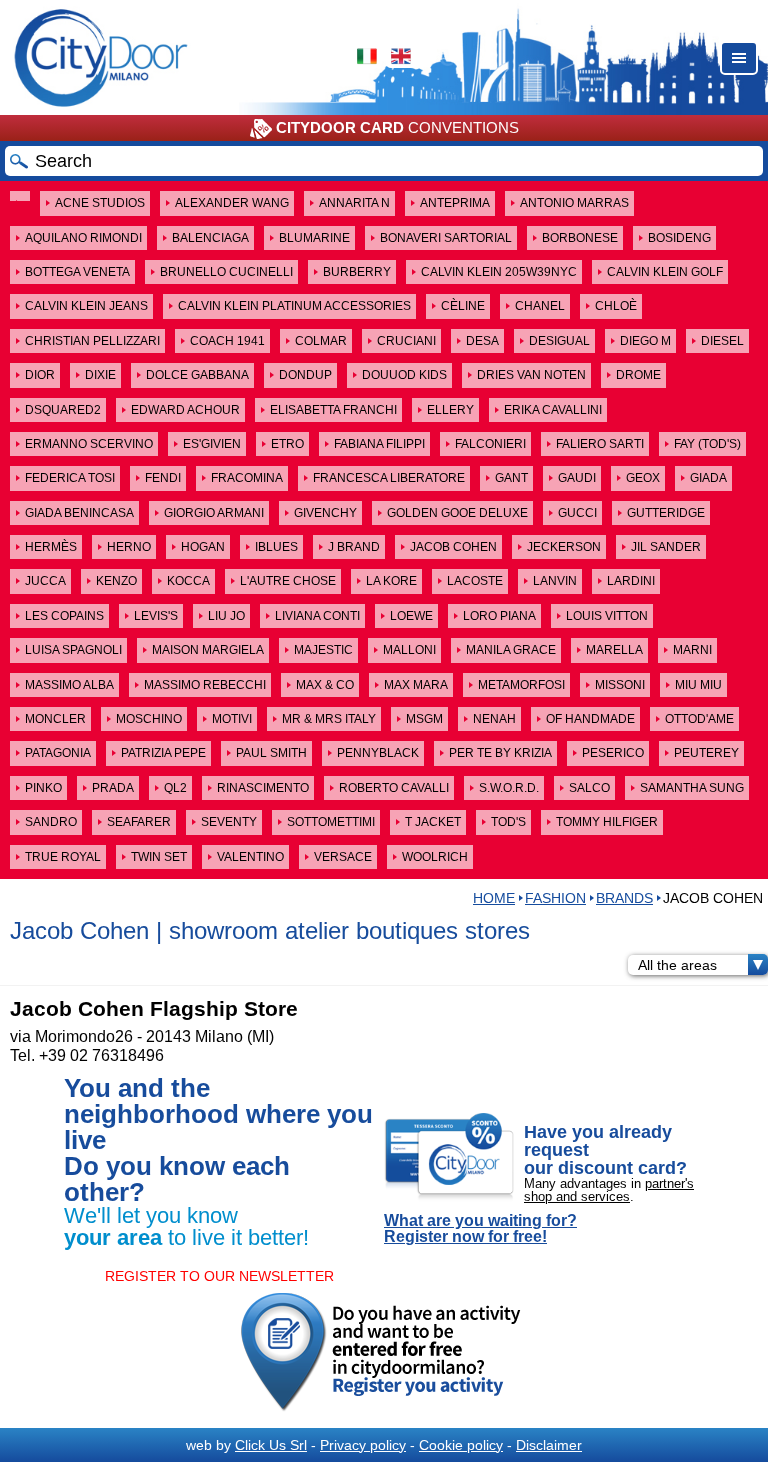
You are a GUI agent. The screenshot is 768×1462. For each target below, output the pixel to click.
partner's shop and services (609, 1190)
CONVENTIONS (397, 127)
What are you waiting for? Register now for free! (480, 1229)
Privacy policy (363, 1445)
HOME (494, 898)
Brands (624, 898)
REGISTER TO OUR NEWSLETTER (219, 1276)
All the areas (677, 965)
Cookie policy (461, 1445)
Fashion (555, 898)
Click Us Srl (271, 1445)
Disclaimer (549, 1445)
